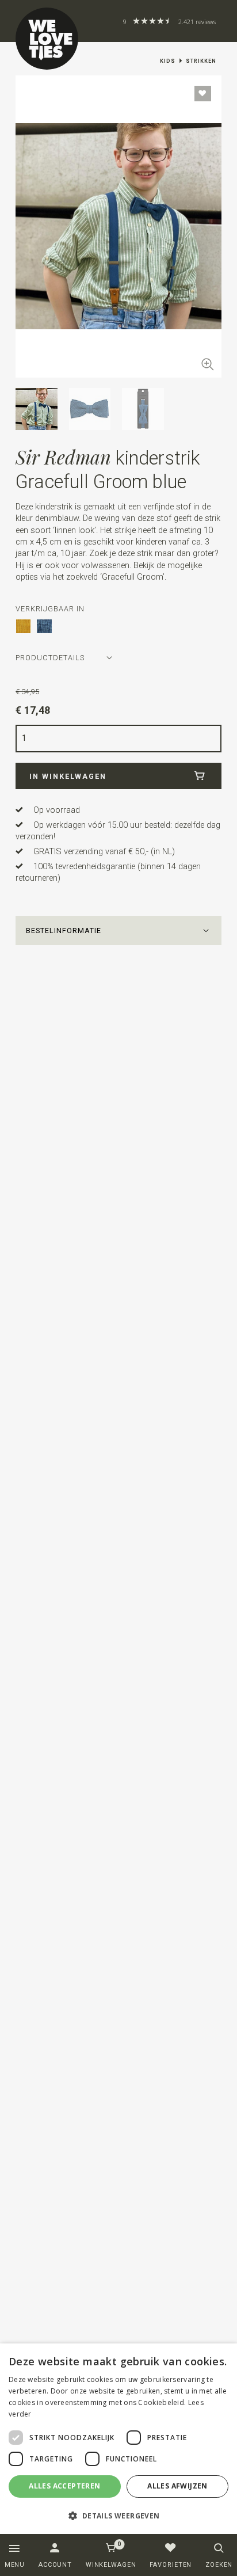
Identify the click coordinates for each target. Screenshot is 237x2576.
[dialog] (118, 2439)
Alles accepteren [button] (64, 2486)
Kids (168, 61)
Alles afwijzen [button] (177, 2486)
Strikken (201, 61)
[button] (118, 931)
